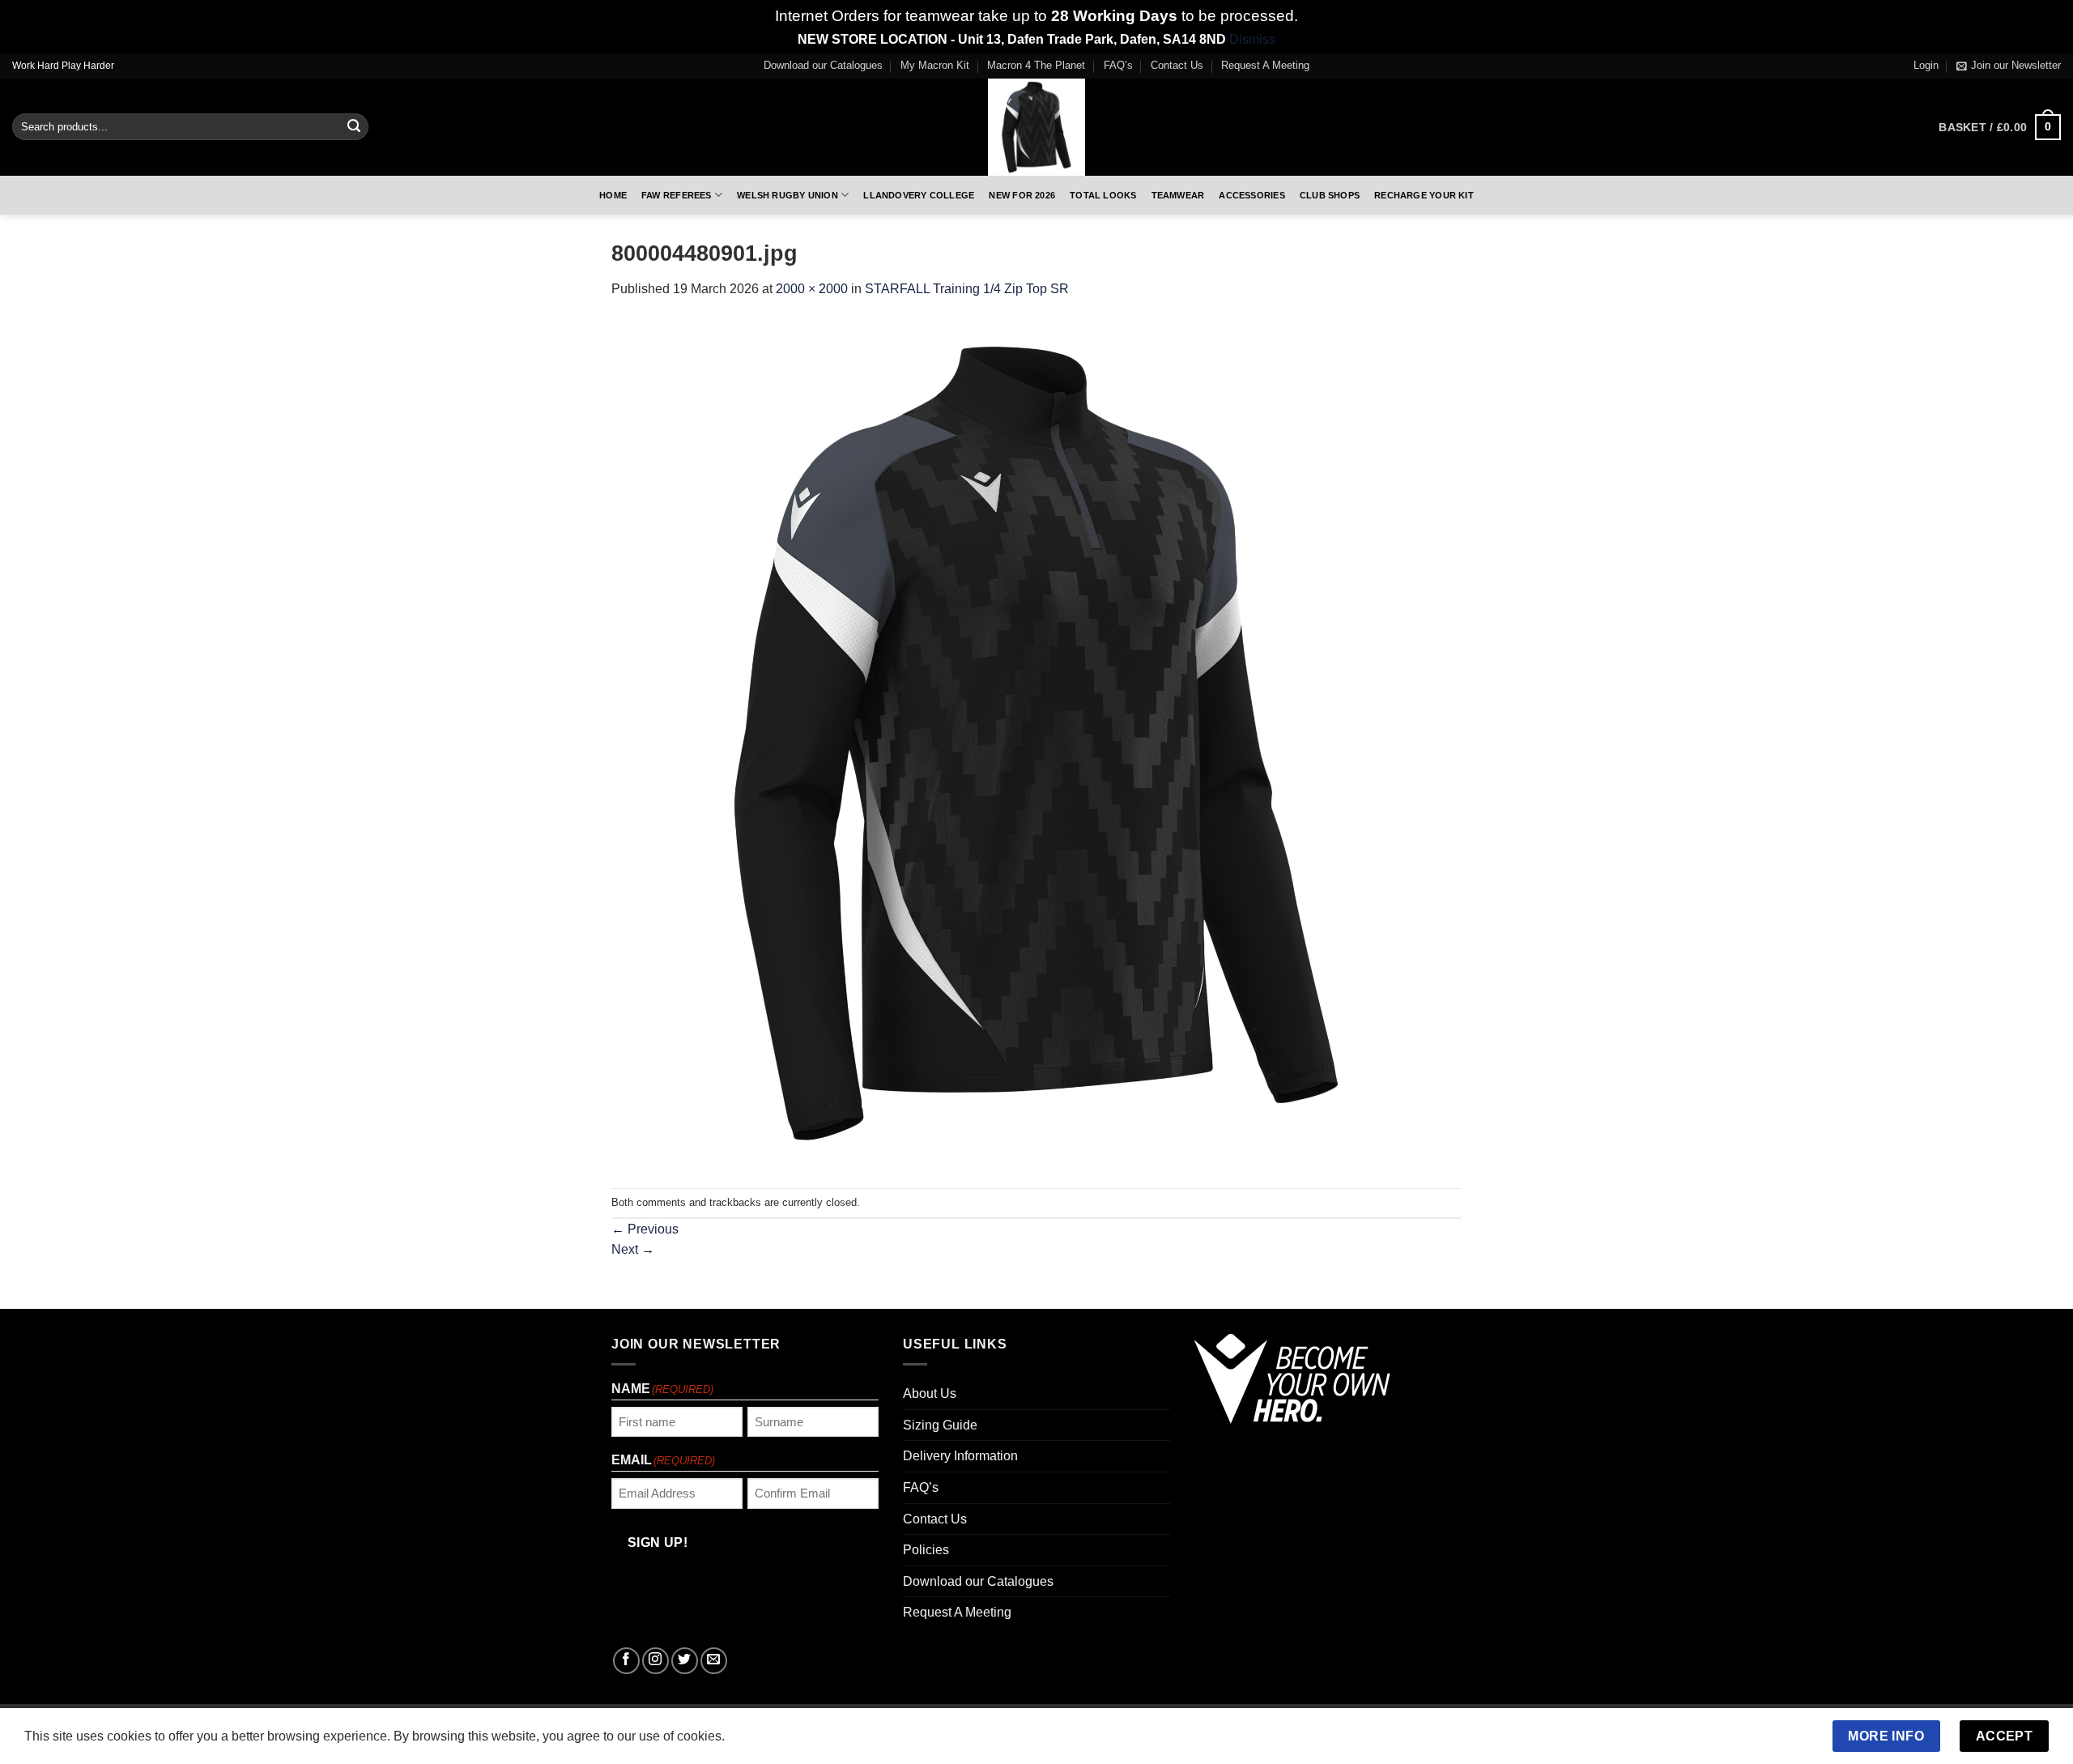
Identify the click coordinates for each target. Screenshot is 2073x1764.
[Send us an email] (714, 1661)
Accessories (1251, 195)
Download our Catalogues (823, 65)
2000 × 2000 (812, 289)
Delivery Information (960, 1456)
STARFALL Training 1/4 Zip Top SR (967, 289)
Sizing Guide (940, 1425)
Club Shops (1330, 195)
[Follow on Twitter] (685, 1661)
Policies (926, 1550)
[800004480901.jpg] (1036, 743)
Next (633, 1249)
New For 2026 (1022, 195)
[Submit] (354, 127)
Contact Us (1177, 65)
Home (613, 195)
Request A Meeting (1265, 65)
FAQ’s (1118, 65)
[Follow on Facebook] (626, 1661)
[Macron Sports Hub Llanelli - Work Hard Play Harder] (1036, 127)
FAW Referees (677, 195)
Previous (645, 1229)
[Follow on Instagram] (656, 1661)
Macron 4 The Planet (1036, 65)
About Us (930, 1393)
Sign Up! (658, 1542)
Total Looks (1103, 195)
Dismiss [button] (1252, 39)
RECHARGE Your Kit (1424, 195)
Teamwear (1178, 195)
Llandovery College (919, 195)
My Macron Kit (935, 65)
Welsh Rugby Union (787, 195)
